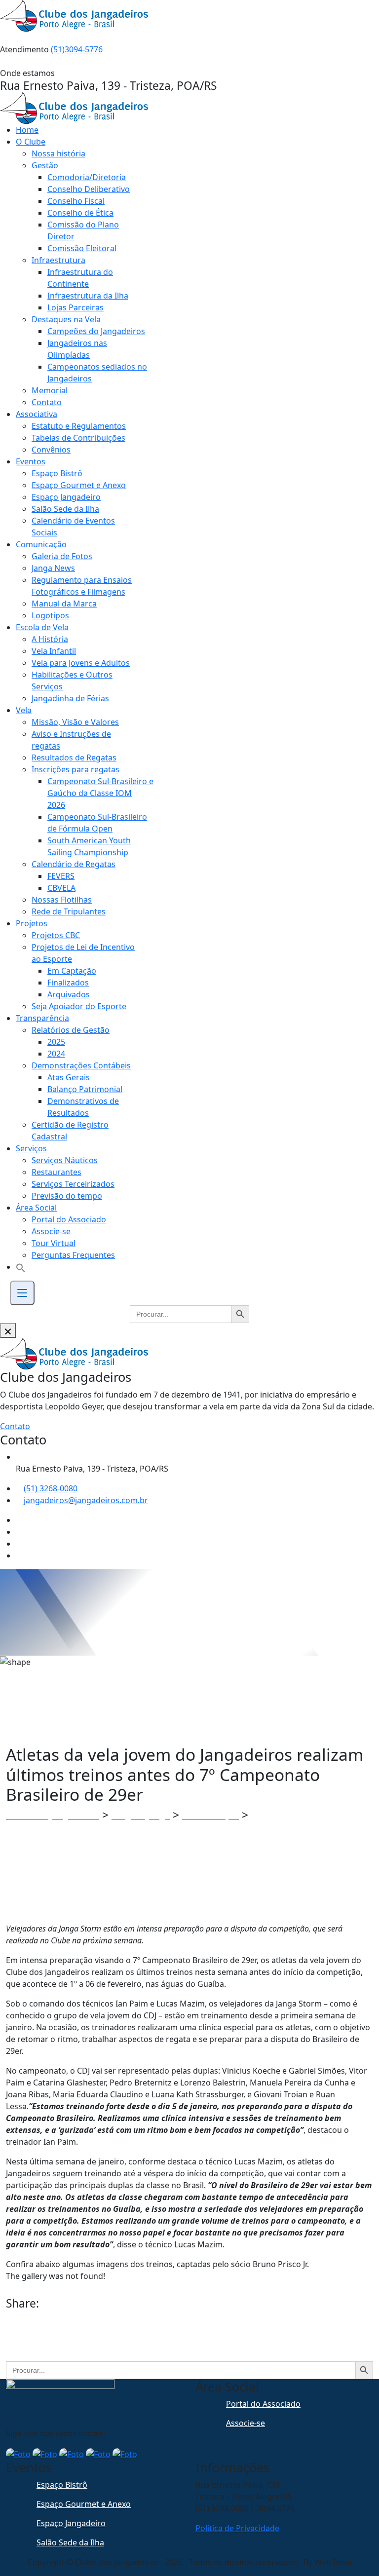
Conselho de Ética (80, 213)
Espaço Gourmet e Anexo (79, 485)
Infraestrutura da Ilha (88, 296)
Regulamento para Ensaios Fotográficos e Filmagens (82, 586)
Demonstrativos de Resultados (83, 1107)
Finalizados (68, 983)
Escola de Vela (42, 627)
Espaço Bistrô (57, 473)
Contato (47, 402)
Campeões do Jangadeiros (96, 331)
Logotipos (50, 615)
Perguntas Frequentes (73, 1255)
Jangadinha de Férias (70, 698)
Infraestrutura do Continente (80, 278)
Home (27, 130)
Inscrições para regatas (76, 769)
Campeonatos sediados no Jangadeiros (97, 373)
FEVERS (61, 876)
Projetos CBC (56, 935)
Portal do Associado (69, 1219)
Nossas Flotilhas (62, 900)
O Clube (31, 142)
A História (50, 639)
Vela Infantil (54, 651)
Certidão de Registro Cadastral (70, 1131)
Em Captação (72, 971)
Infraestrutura (58, 260)
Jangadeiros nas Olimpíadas (77, 349)
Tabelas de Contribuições (78, 438)
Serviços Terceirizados (73, 1184)
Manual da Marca (64, 604)
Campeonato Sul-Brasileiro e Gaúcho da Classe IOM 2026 (100, 793)
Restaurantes (57, 1172)
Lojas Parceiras (76, 307)
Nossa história (58, 153)
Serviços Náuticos (65, 1160)
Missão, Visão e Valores (75, 722)
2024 (56, 1054)
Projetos (32, 923)
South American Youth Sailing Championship (89, 846)
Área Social (36, 1208)
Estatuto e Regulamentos (79, 426)
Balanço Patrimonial (85, 1089)
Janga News (53, 568)
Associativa (37, 414)
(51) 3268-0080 (51, 1488)
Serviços (31, 1148)
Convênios (51, 450)
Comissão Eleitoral (82, 248)
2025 (56, 1042)
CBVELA (61, 888)
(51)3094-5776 (77, 49)
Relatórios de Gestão (71, 1030)
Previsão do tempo (67, 1196)
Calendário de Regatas (74, 864)
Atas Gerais (69, 1077)
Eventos (31, 461)
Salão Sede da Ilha (65, 509)
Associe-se (51, 1231)
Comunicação (41, 544)
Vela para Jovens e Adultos (81, 663)
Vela (24, 710)
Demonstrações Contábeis (81, 1065)
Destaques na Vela (66, 319)
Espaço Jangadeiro (66, 497)
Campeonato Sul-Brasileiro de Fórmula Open (97, 823)
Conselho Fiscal (76, 201)
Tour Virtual (54, 1243)
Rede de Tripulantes (69, 911)
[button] (21, 1267)
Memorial (50, 390)
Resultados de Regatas (74, 758)
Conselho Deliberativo (89, 189)
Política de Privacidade (237, 2528)
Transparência (42, 1018)
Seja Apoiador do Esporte (79, 1006)
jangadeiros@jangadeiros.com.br (86, 1500)
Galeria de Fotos (62, 556)
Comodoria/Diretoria (87, 177)
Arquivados (69, 994)
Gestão (45, 165)
